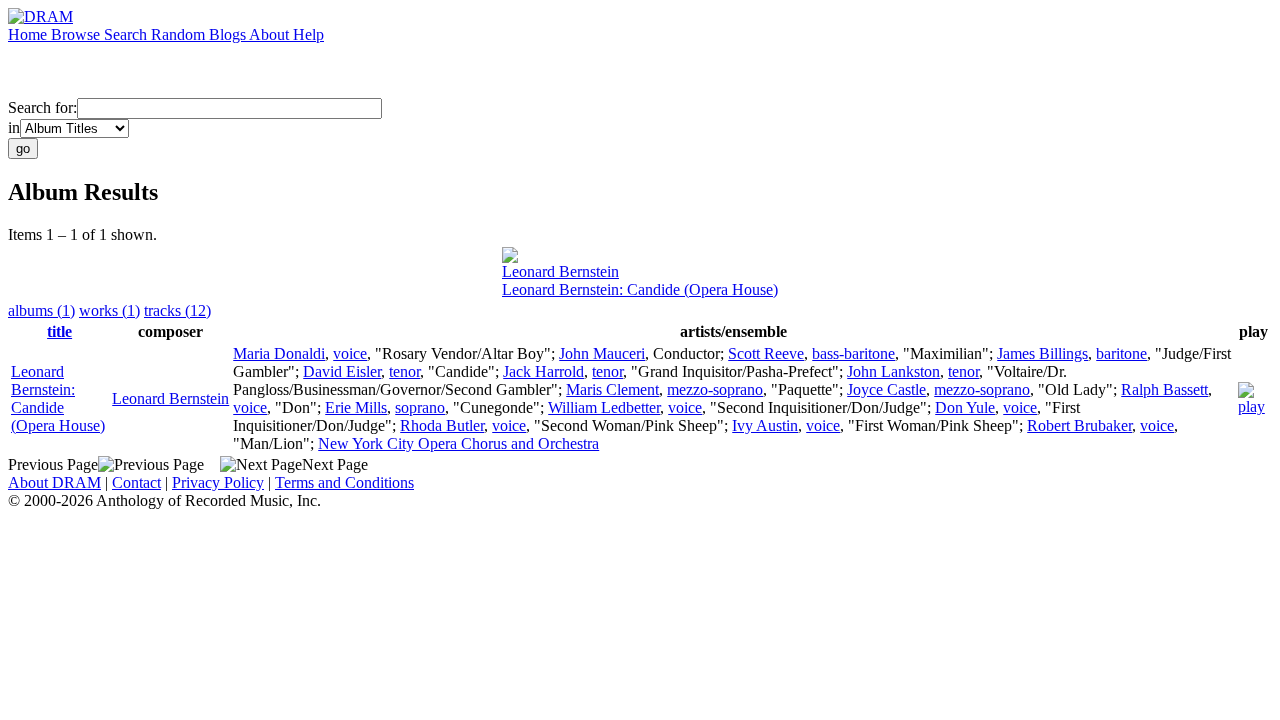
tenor (404, 371)
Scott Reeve (766, 353)
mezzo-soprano (715, 389)
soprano (420, 407)
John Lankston (893, 371)
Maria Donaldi (279, 353)
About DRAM (54, 482)
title (59, 331)
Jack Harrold (543, 371)
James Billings (1042, 353)
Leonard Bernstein (560, 271)
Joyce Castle (886, 389)
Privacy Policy (218, 482)
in (14, 127)
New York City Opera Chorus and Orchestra (458, 443)
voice (350, 353)
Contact (136, 482)
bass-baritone (853, 353)
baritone (1121, 353)
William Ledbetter (604, 407)
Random (180, 34)
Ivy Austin (765, 425)
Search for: (42, 107)
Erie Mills (356, 407)
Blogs (229, 34)
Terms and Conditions (344, 482)
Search (127, 34)
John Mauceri (602, 353)
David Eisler (342, 371)
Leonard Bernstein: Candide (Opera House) (640, 289)
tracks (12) (177, 310)
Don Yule (965, 407)
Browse (77, 34)
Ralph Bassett (1164, 389)
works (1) (109, 310)
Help (308, 34)
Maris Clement (612, 389)
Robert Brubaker (1079, 425)
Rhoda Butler (442, 425)
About (271, 34)
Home (29, 34)
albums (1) (41, 310)
